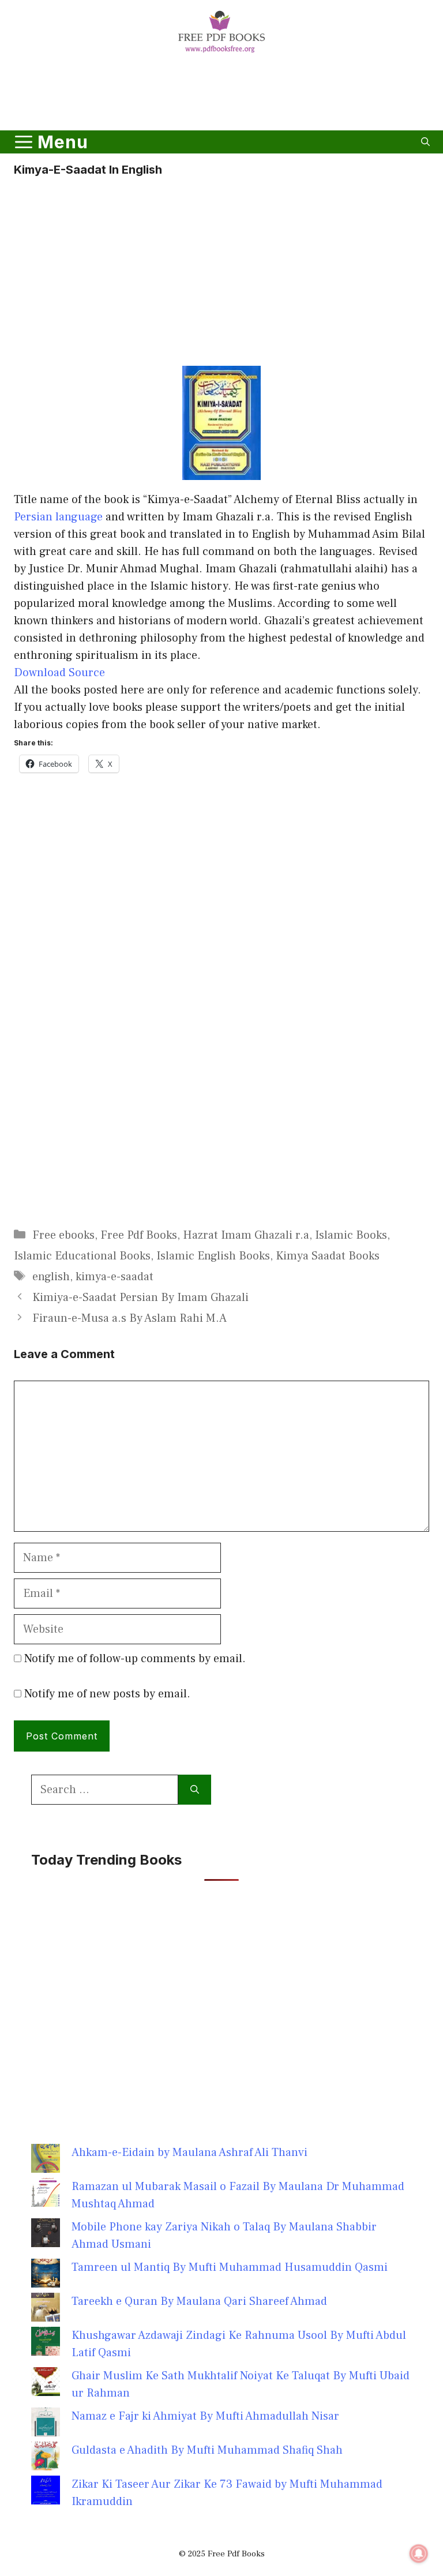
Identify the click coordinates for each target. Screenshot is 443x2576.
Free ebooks (63, 1235)
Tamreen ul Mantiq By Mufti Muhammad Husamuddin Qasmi (230, 2267)
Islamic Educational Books (82, 1256)
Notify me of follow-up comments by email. (135, 1659)
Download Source (59, 673)
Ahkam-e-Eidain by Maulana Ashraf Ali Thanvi (189, 2153)
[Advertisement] (221, 94)
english (51, 1277)
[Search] (195, 1790)
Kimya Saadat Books (328, 1256)
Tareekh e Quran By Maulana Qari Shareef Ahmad (199, 2301)
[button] (425, 142)
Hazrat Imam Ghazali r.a (246, 1235)
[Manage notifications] (419, 2553)
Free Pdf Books (139, 1235)
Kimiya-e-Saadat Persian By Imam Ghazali (140, 1298)
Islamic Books (351, 1235)
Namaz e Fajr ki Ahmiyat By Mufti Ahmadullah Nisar (205, 2416)
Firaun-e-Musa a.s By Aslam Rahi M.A (129, 1318)
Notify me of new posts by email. (107, 1694)
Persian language (60, 517)
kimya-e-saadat (114, 1277)
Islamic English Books (213, 1256)
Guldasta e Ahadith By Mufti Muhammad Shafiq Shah (207, 2450)
